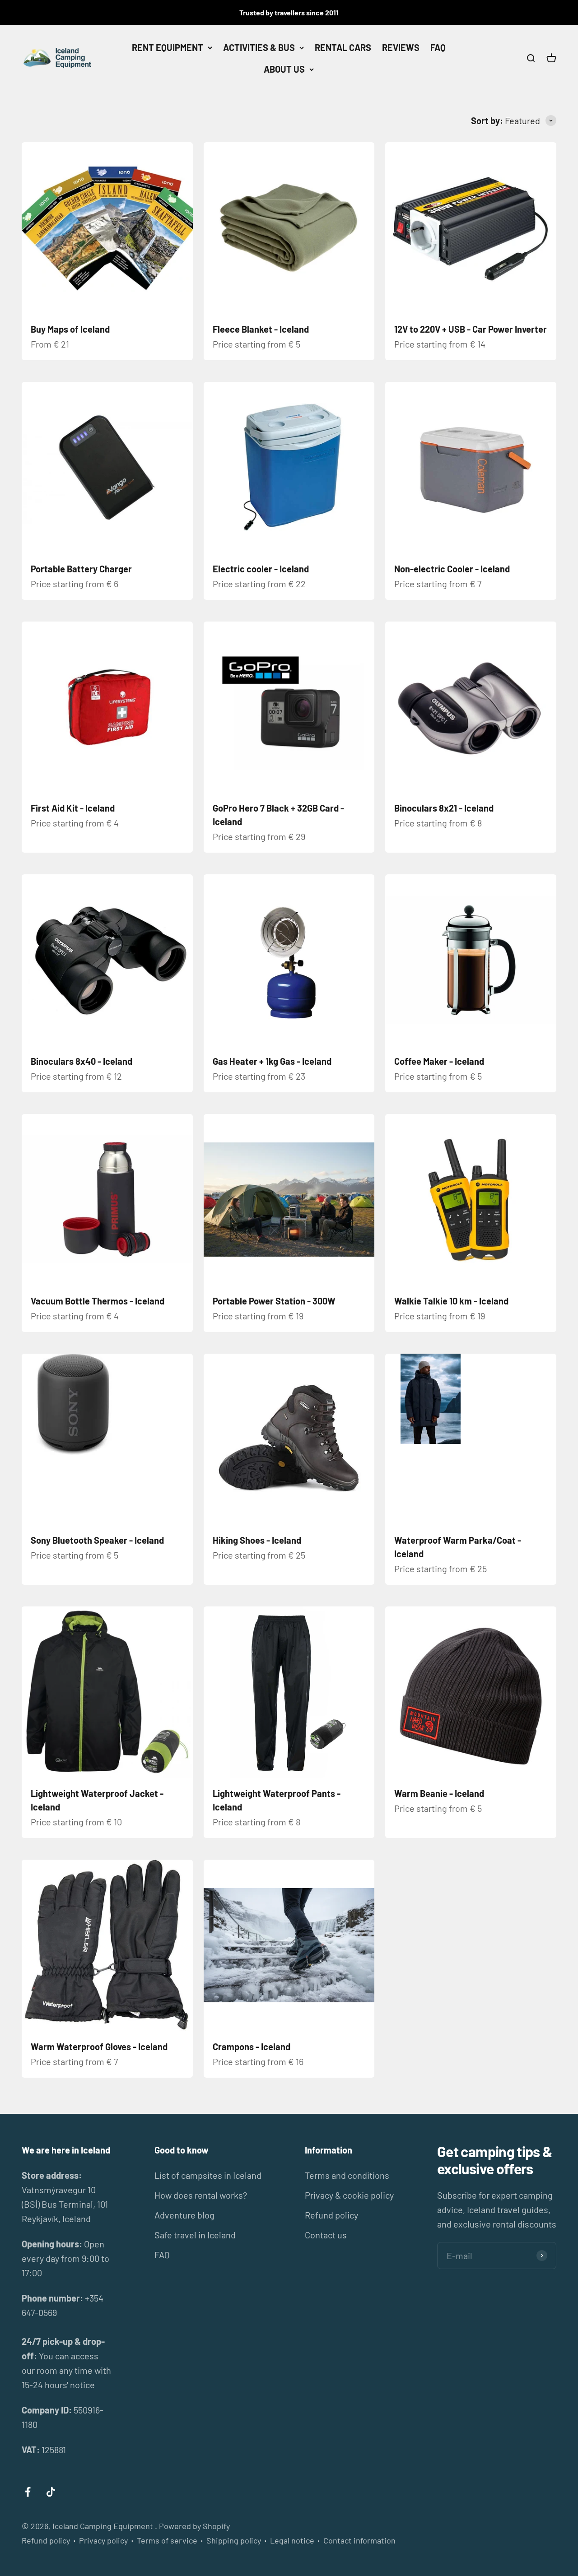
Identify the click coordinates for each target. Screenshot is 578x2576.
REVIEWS (401, 47)
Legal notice (292, 2540)
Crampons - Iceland (252, 2047)
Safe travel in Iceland (195, 2235)
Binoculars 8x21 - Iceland (444, 808)
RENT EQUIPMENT (168, 47)
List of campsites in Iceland (208, 2175)
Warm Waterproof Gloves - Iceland (99, 2047)
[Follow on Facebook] (28, 2492)
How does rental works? (201, 2195)
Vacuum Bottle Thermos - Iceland (98, 1301)
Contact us (326, 2235)
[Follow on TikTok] (51, 2492)
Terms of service (167, 2540)
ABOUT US (284, 69)
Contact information (359, 2540)
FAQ (438, 47)
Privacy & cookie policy (349, 2195)
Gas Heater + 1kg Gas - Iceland (272, 1061)
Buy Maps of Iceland (70, 329)
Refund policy (331, 2215)
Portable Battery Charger (81, 569)
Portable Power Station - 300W (274, 1301)
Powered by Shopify (194, 2526)
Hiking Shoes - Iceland (257, 1540)
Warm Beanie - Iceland (439, 1793)
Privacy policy (103, 2540)
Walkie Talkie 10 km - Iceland (451, 1301)
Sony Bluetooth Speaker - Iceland (97, 1540)
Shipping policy (234, 2540)
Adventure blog (184, 2215)
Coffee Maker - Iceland (439, 1061)
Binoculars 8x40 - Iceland (82, 1061)
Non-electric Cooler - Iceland (452, 569)
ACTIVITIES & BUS (259, 47)
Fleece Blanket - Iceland (261, 329)
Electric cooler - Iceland (261, 569)
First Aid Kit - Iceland (73, 808)
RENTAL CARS (343, 47)
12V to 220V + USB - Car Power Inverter (471, 329)
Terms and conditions (347, 2175)
